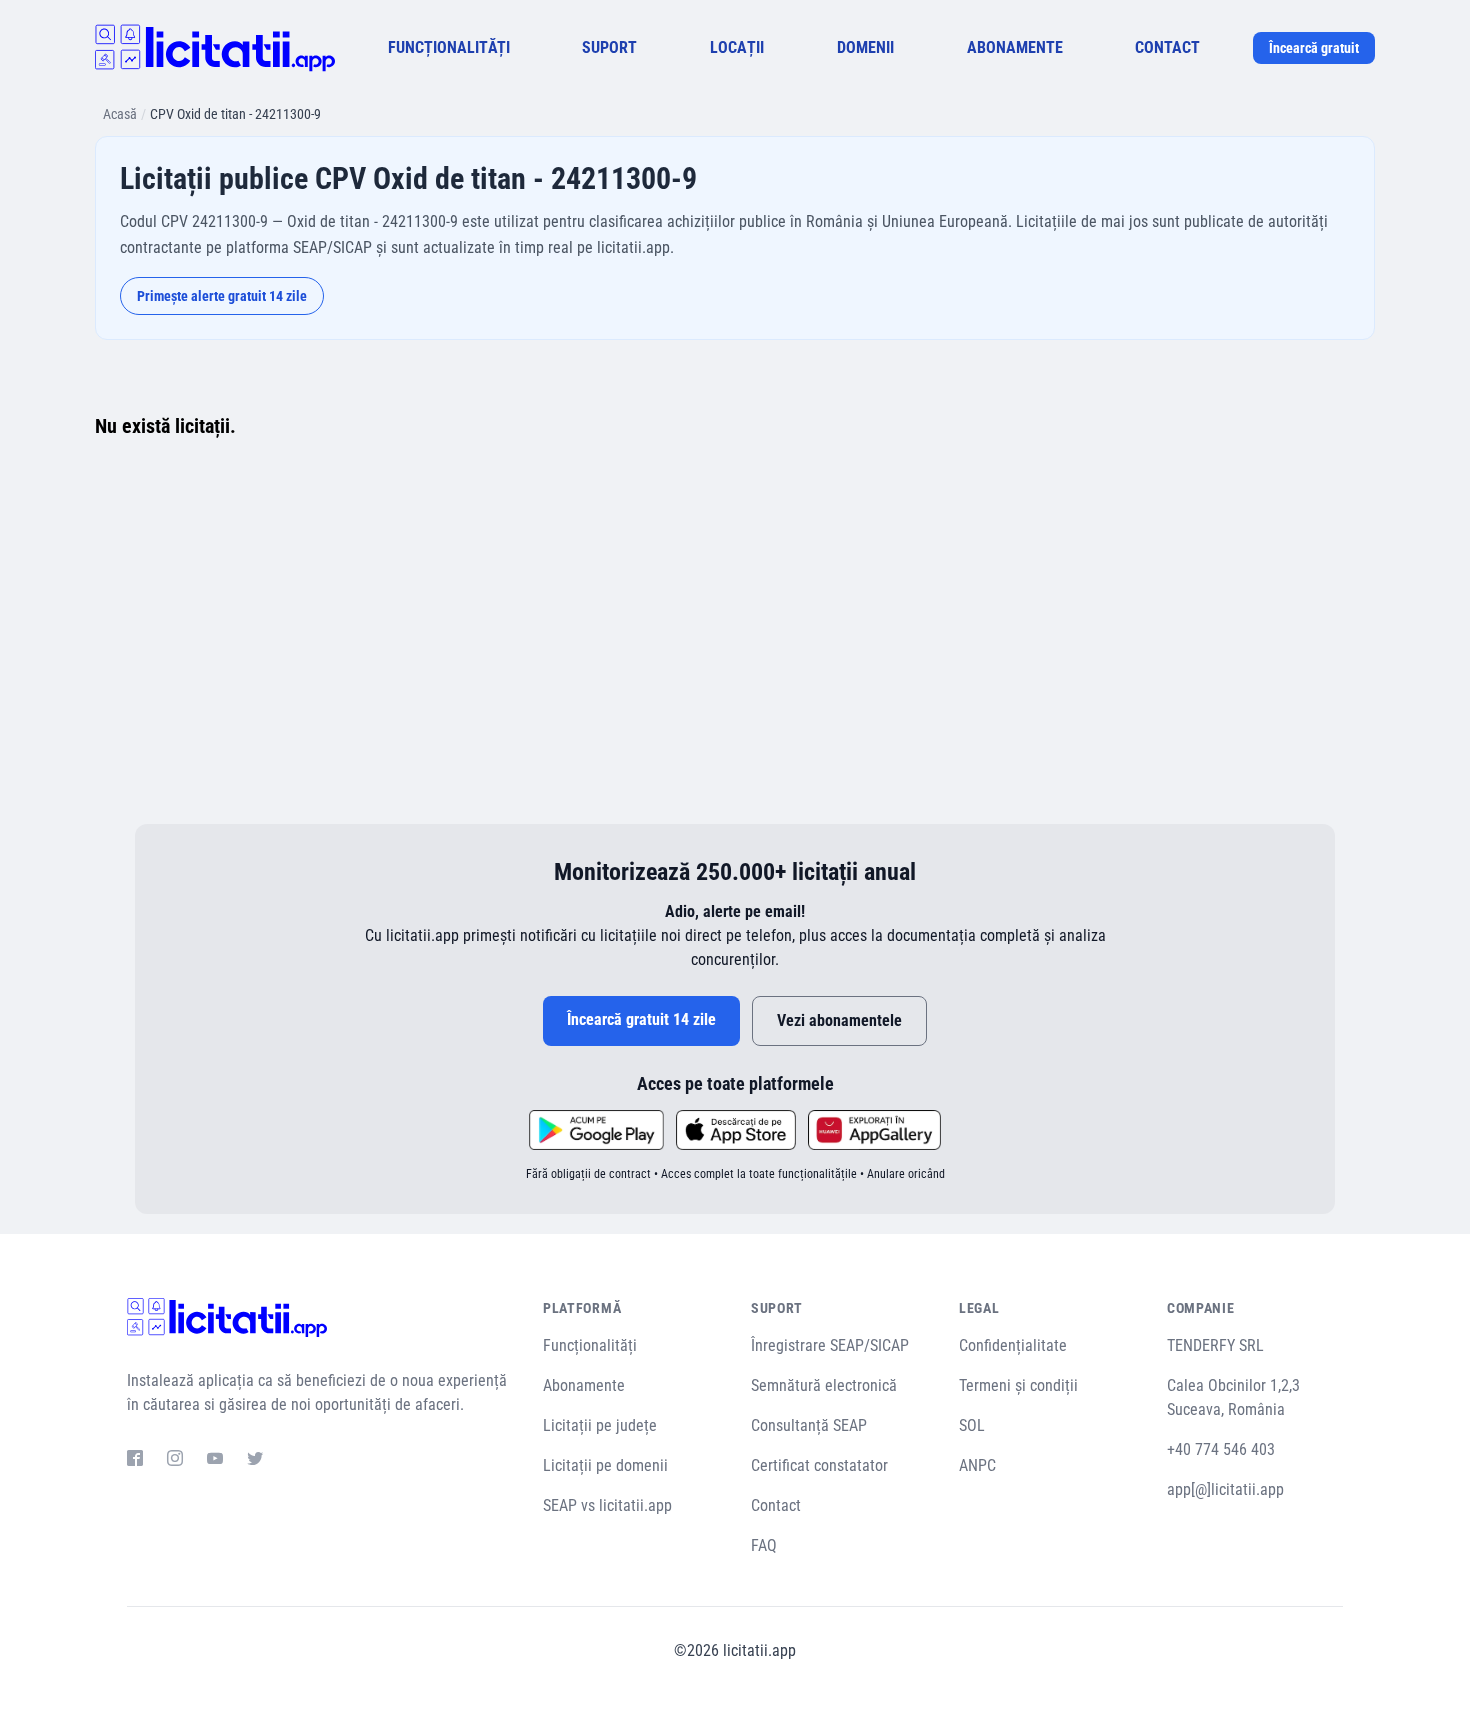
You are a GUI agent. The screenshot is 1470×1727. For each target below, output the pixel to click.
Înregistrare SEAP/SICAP (830, 1345)
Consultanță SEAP (809, 1425)
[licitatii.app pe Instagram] (175, 1461)
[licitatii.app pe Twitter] (255, 1461)
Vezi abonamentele (839, 1020)
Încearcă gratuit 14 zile (641, 1019)
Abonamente (584, 1385)
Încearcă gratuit (1314, 48)
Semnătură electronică (824, 1385)
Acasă (120, 114)
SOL (972, 1425)
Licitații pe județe (600, 1425)
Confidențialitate (1013, 1345)
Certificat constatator (819, 1465)
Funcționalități (590, 1345)
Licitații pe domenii (605, 1465)
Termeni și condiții (1018, 1385)
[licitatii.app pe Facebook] (135, 1461)
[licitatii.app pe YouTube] (215, 1461)
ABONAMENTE (1015, 47)
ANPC (977, 1465)
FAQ (764, 1545)
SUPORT (609, 47)
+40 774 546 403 (1221, 1449)
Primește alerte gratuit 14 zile (222, 296)
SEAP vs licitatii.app (607, 1505)
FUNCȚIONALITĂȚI (449, 47)
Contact (776, 1505)
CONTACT (1167, 47)
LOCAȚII (737, 47)
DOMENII (865, 47)
